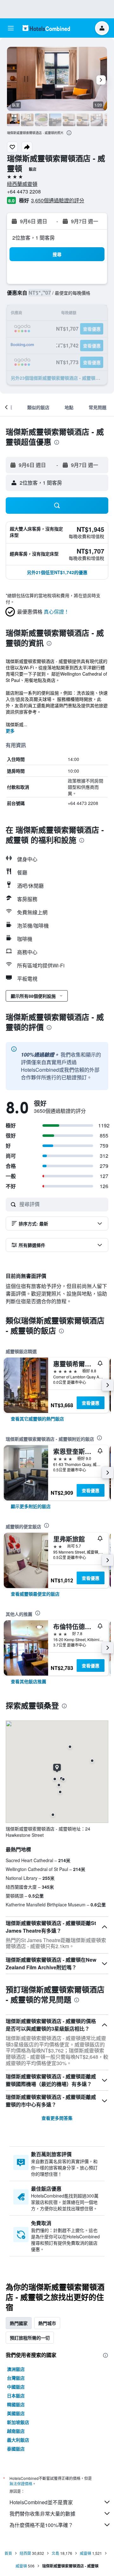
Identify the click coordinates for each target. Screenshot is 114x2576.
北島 (55, 2553)
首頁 (8, 2553)
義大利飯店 (18, 2440)
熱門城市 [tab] (47, 2323)
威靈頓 (85, 2553)
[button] (11, 28)
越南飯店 (16, 2431)
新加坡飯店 (18, 2422)
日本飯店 (16, 2395)
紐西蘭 (25, 2553)
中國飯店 (16, 2387)
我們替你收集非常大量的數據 (42, 2514)
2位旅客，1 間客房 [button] (34, 238)
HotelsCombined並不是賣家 (41, 2502)
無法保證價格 (21, 2484)
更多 (10, 731)
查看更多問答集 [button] (57, 2118)
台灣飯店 (16, 2378)
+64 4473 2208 (24, 191)
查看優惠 (91, 1403)
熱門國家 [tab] (19, 2323)
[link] (37, 1419)
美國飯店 (16, 2413)
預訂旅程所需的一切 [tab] (30, 2338)
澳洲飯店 (16, 2369)
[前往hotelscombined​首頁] (46, 28)
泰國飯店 (16, 2449)
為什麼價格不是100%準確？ (41, 2525)
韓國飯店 (16, 2404)
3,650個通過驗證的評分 (58, 200)
